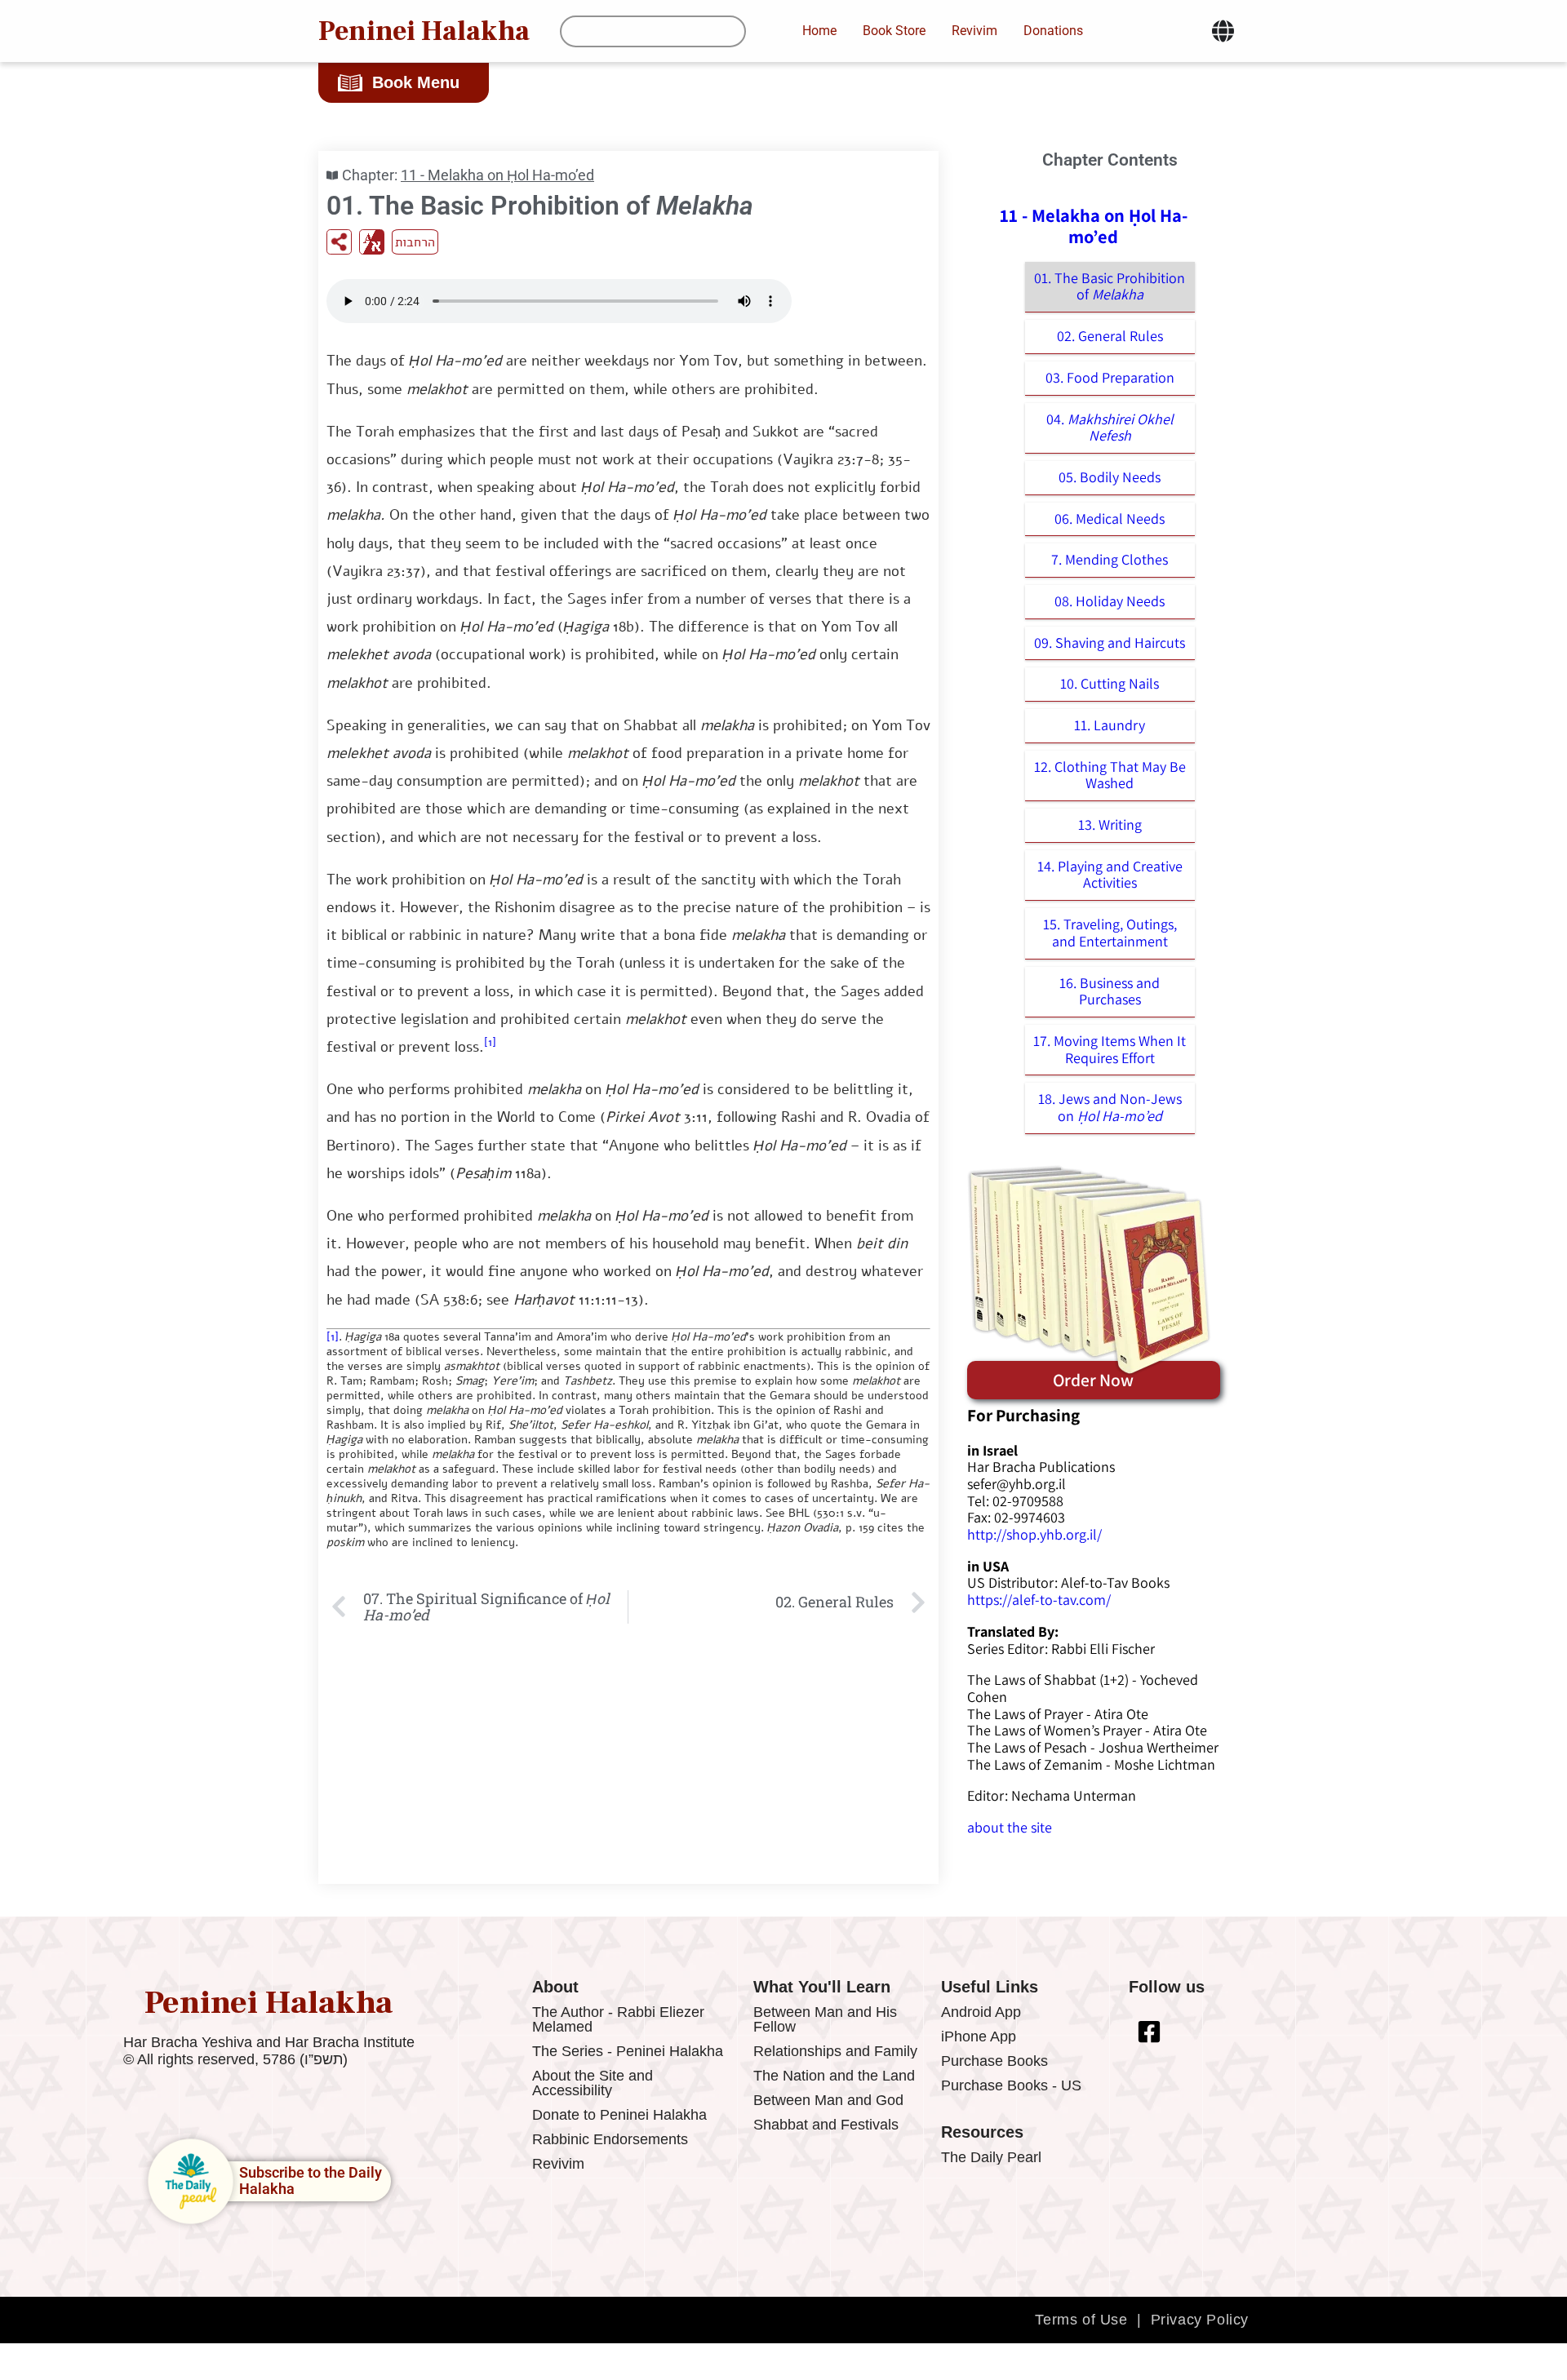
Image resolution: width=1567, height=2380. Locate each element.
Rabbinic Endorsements (610, 2139)
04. (1110, 428)
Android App (981, 2012)
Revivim (558, 2164)
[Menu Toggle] (1223, 31)
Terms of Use (1081, 2320)
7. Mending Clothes (1110, 559)
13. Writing (1110, 824)
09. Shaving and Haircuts (1110, 643)
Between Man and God (828, 2100)
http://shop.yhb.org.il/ (1034, 1534)
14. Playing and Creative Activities (1110, 875)
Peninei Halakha (424, 31)
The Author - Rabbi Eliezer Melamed (618, 2019)
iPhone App (979, 2037)
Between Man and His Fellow (825, 2019)
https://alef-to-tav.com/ (1039, 1600)
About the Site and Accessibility (593, 2083)
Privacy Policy (1200, 2320)
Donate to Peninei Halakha (619, 2115)
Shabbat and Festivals (826, 2125)
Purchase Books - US (1011, 2085)
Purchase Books (994, 2061)
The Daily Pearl (991, 2157)
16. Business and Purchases (1110, 991)
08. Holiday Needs (1110, 601)
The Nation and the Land (834, 2076)
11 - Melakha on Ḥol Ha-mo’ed (497, 175)
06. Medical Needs (1110, 519)
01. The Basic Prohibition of (1110, 286)
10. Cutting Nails (1110, 683)
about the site (1010, 1827)
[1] (490, 1042)
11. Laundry (1110, 725)
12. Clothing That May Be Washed (1110, 775)
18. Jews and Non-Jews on (1110, 1107)
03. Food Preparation (1110, 377)
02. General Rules (1110, 336)
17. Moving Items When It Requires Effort (1110, 1049)
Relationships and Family (835, 2051)
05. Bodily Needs (1110, 477)
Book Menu (416, 82)
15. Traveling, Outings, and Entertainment (1110, 933)
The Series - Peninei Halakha (628, 2051)
